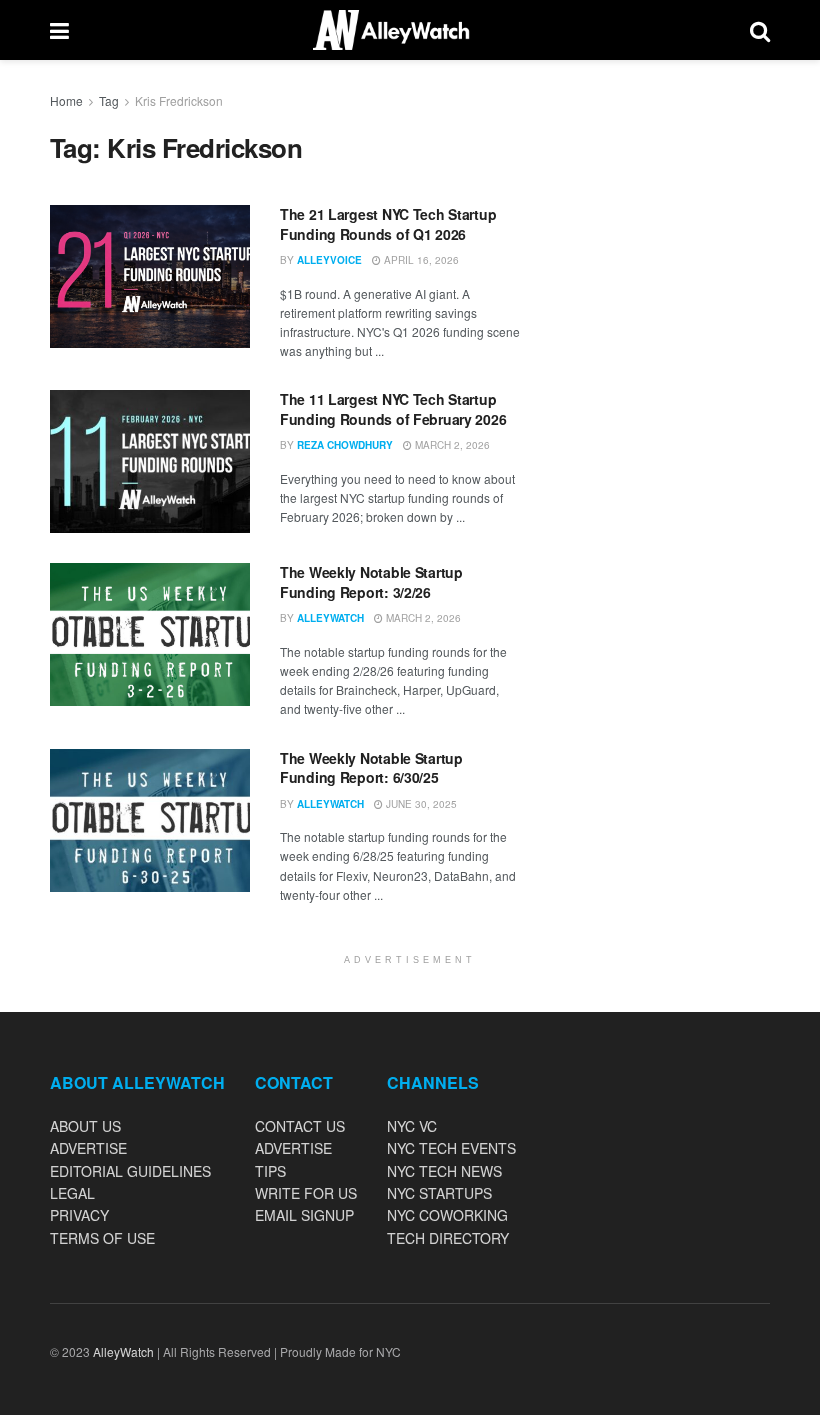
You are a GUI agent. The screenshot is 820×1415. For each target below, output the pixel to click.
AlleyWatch (330, 618)
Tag (109, 100)
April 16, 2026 (420, 260)
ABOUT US (85, 1126)
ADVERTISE (88, 1148)
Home (66, 100)
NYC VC (412, 1126)
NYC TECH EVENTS (451, 1148)
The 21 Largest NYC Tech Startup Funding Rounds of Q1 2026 (388, 224)
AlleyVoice (329, 260)
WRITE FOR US (306, 1193)
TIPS (270, 1171)
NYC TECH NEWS (444, 1171)
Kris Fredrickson (179, 100)
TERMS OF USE (102, 1238)
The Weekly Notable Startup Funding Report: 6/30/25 (371, 768)
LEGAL (72, 1193)
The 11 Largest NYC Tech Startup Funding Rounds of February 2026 (393, 409)
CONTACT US (300, 1126)
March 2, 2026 (451, 445)
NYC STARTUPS (439, 1193)
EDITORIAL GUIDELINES (130, 1171)
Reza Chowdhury (345, 445)
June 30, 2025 (420, 804)
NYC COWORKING (447, 1215)
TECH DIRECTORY (448, 1238)
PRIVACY (79, 1215)
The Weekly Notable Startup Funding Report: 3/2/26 (371, 582)
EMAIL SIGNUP (304, 1215)
